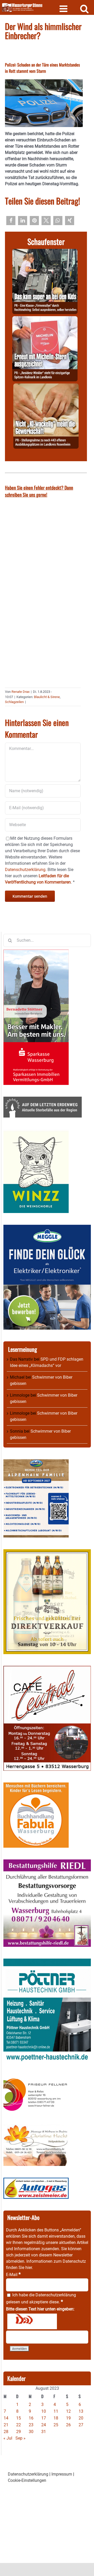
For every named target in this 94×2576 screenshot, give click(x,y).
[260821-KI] (46, 386)
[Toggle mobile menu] (64, 8)
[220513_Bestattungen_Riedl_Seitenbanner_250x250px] (47, 1862)
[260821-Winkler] (45, 319)
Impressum (62, 2474)
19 (68, 2418)
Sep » (20, 2438)
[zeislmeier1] (36, 2181)
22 (19, 2425)
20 (81, 2418)
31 (44, 2432)
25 (56, 2425)
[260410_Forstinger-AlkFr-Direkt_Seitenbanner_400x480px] (47, 1552)
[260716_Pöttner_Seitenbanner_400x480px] (47, 1962)
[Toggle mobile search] (84, 8)
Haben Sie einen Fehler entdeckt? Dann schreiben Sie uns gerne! (39, 491)
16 (31, 2418)
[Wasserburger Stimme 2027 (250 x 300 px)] (36, 1462)
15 (19, 2418)
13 (81, 2411)
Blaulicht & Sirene (47, 697)
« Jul (8, 2438)
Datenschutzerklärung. (26, 870)
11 (56, 2411)
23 (31, 2425)
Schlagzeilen (14, 702)
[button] (11, 221)
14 (6, 2418)
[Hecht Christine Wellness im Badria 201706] (36, 2127)
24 (44, 2425)
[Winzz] (36, 1132)
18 (56, 2418)
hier (29, 2268)
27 (81, 2425)
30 (31, 2432)
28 (6, 2432)
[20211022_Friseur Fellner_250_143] (36, 2078)
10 (44, 2411)
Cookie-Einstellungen (27, 2480)
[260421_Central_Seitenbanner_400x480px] (47, 1669)
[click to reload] (32, 2321)
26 (68, 2425)
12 (68, 2411)
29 (19, 2432)
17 (44, 2418)
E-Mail (13, 2275)
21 (6, 2425)
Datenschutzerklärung (56, 2295)
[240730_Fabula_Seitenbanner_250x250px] (36, 1785)
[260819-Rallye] (45, 252)
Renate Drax (20, 692)
